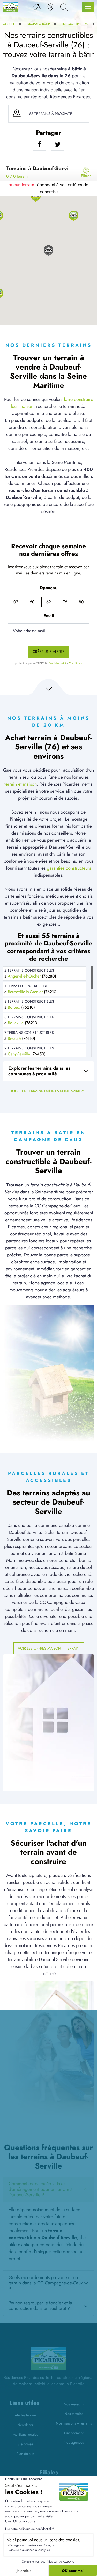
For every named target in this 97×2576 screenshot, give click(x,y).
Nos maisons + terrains (74, 2423)
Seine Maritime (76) (74, 24)
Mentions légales (25, 2434)
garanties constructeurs (69, 868)
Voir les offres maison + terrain (49, 1648)
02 (16, 602)
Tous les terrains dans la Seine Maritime (48, 1091)
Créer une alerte (49, 652)
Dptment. (49, 588)
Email (49, 616)
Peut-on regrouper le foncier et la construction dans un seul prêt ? (40, 2306)
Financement (74, 2433)
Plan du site (25, 2454)
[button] (74, 216)
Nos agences (74, 2442)
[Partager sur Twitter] (58, 144)
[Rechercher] (64, 7)
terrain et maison (21, 784)
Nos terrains (74, 2414)
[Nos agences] (50, 7)
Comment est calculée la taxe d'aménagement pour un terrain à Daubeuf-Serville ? (41, 2189)
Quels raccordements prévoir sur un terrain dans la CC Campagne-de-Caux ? (46, 2283)
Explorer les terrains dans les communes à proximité (39, 1071)
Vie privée (25, 2444)
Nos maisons (74, 2404)
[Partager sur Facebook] (39, 144)
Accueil (9, 24)
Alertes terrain (25, 2415)
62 (49, 602)
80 (81, 602)
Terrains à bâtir (37, 24)
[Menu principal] (88, 7)
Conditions (75, 663)
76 (65, 602)
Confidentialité (57, 663)
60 (32, 602)
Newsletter (25, 2425)
